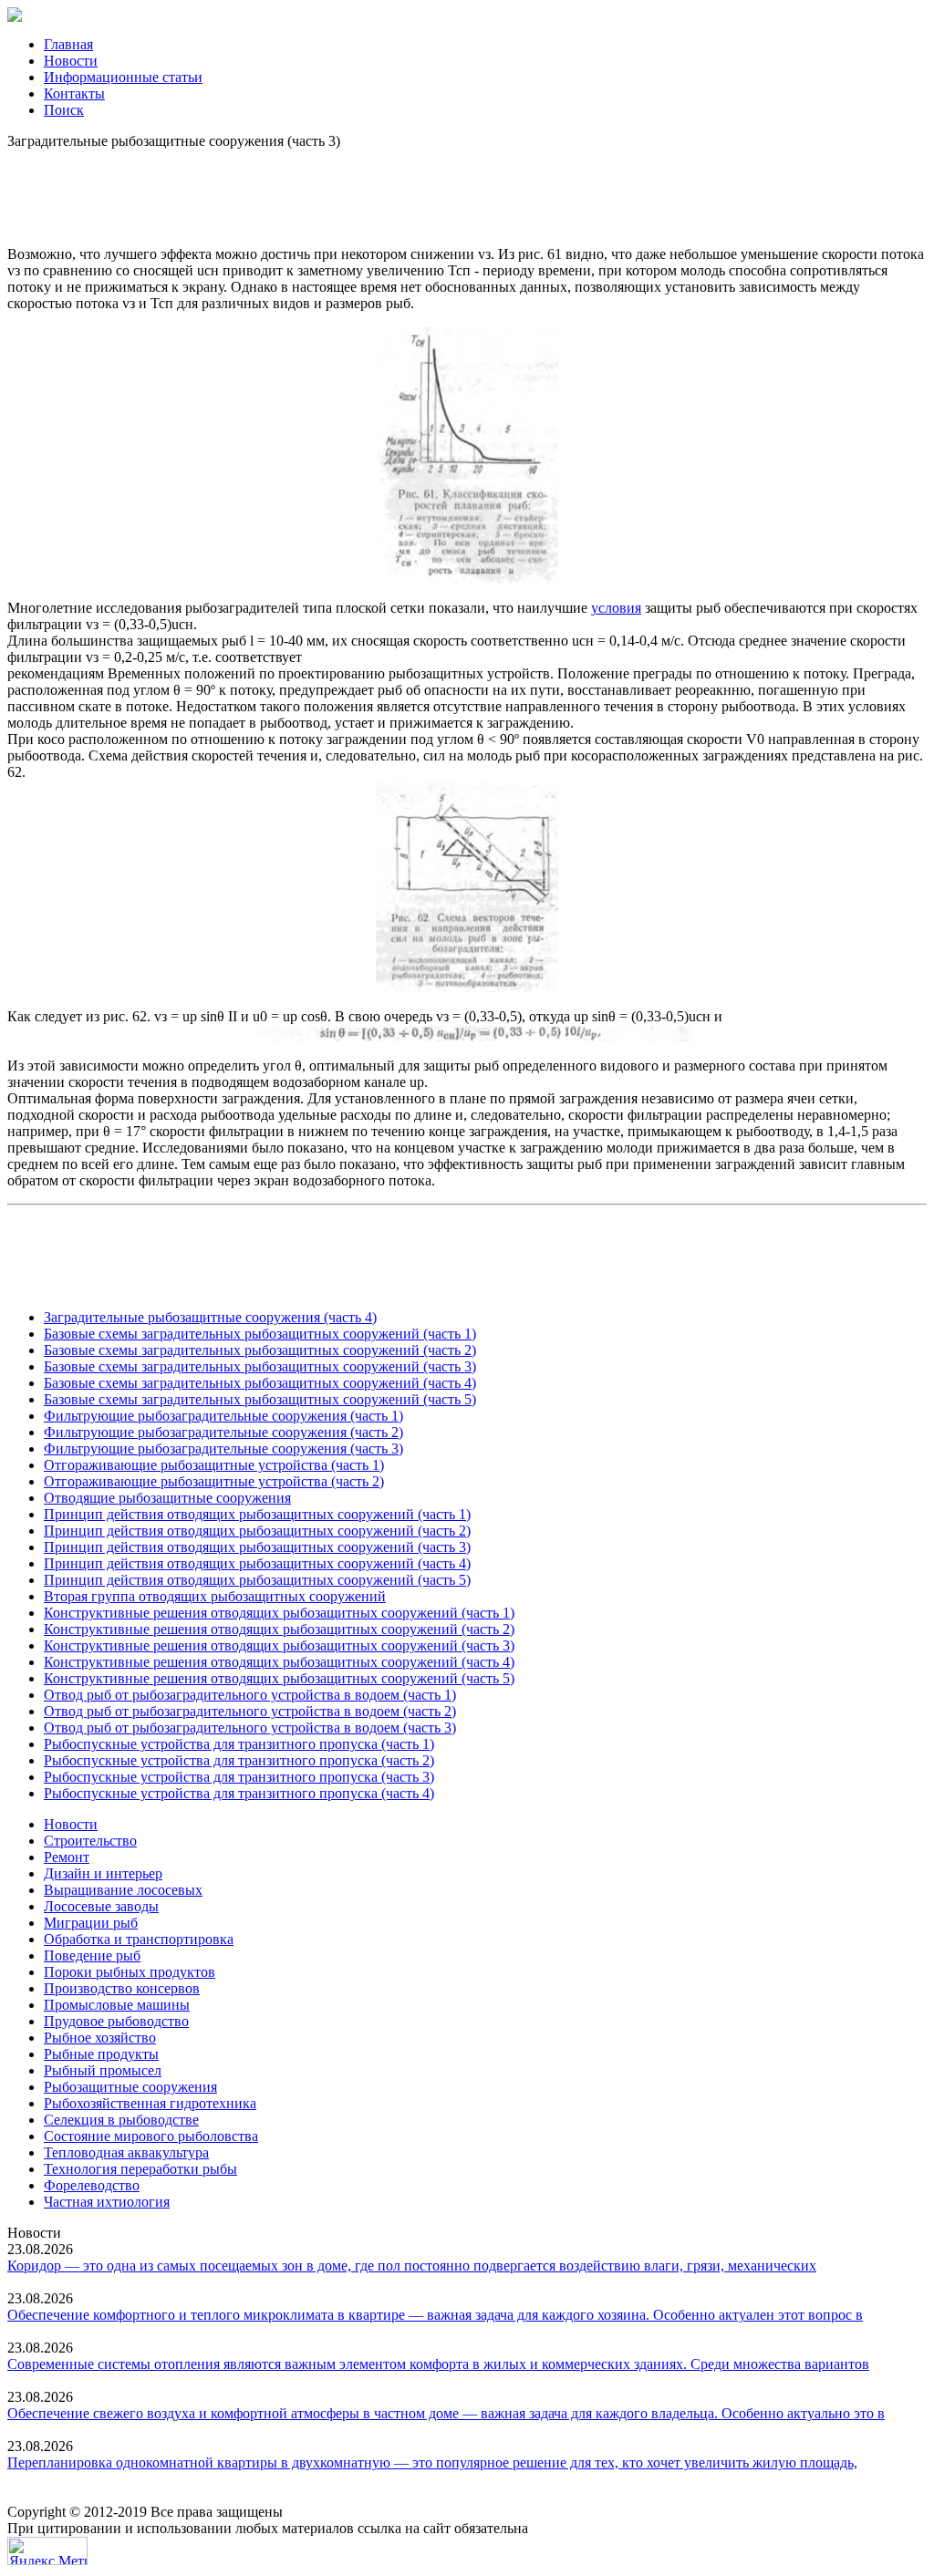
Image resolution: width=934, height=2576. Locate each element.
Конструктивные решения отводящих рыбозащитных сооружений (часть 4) (279, 1662)
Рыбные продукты (101, 2054)
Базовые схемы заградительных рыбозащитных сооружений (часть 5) (260, 1399)
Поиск (64, 110)
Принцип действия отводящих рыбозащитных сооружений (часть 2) (257, 1531)
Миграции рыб (91, 1923)
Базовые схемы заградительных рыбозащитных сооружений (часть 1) (260, 1334)
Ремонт (67, 1857)
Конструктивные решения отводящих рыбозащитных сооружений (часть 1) (279, 1613)
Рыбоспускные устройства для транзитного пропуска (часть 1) (239, 1744)
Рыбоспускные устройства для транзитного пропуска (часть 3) (239, 1777)
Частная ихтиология (107, 2202)
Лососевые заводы (101, 1906)
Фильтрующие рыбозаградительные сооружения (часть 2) (223, 1432)
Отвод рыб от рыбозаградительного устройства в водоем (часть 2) (250, 1711)
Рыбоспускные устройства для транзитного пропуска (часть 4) (239, 1793)
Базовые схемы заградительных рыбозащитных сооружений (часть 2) (260, 1350)
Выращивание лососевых (123, 1890)
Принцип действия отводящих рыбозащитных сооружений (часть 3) (257, 1547)
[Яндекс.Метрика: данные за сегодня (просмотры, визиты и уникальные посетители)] (47, 2551)
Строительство (90, 1841)
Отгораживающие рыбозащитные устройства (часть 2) (214, 1481)
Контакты (74, 93)
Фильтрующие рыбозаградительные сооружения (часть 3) (223, 1448)
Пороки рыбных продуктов (130, 1972)
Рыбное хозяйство (100, 2038)
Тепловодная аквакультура (126, 2152)
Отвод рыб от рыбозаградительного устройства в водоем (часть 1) (250, 1695)
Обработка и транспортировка (139, 1939)
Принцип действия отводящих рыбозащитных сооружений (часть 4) (257, 1563)
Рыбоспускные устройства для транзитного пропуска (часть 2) (239, 1760)
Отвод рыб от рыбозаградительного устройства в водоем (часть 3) (250, 1728)
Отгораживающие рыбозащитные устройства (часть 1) (214, 1465)
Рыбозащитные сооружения (130, 2087)
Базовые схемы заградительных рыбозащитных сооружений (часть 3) (260, 1366)
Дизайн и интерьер (103, 1873)
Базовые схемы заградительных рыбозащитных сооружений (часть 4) (260, 1383)
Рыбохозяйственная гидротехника (150, 2103)
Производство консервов (122, 1988)
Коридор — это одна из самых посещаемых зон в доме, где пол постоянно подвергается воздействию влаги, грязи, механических (412, 2266)
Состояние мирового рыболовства (151, 2136)
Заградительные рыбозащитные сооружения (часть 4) (210, 1317)
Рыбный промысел (103, 2070)
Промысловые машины (117, 2005)
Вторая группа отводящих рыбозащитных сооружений (215, 1596)
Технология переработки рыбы (140, 2169)
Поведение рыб (92, 1955)
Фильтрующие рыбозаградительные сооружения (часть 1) (223, 1416)
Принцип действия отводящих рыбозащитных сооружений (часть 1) (257, 1514)
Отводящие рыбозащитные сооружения (167, 1498)
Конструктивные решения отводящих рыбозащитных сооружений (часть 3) (279, 1645)
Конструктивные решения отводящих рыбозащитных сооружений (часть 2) (279, 1629)
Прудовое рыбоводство (116, 2021)
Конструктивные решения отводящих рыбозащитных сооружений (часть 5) (279, 1678)
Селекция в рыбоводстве (121, 2120)
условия (616, 608)
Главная (68, 44)
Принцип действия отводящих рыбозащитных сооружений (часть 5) (257, 1580)
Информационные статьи (123, 77)
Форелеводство (92, 2185)
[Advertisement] (467, 191)
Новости (71, 61)
